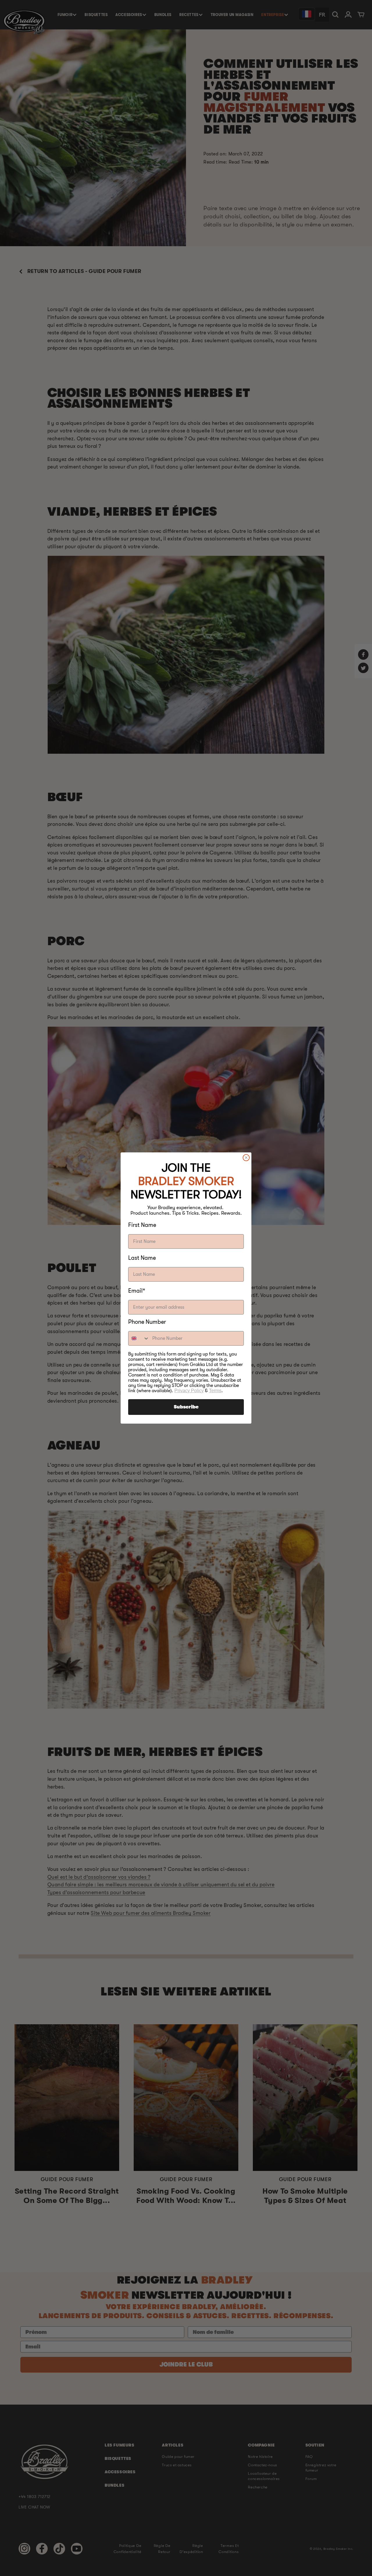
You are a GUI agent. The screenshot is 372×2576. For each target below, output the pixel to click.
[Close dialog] (246, 1158)
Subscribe (186, 1407)
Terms (215, 1391)
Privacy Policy (189, 1391)
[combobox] (139, 1338)
